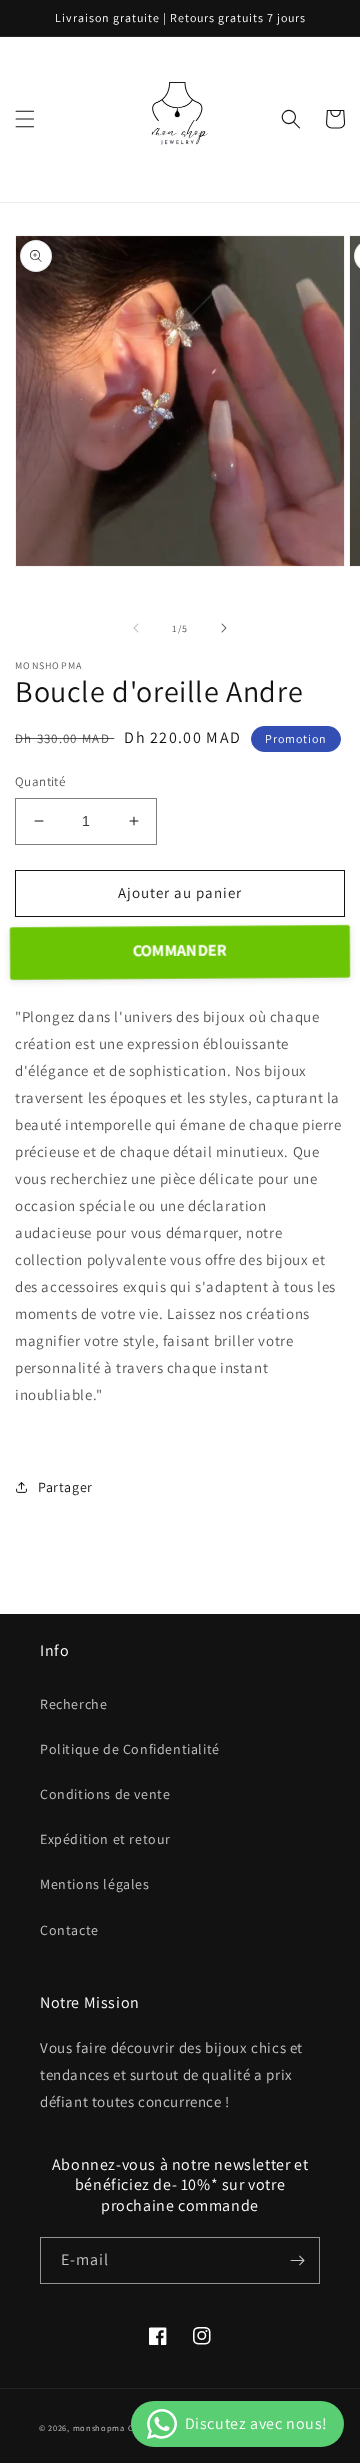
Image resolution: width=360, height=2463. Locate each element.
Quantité (40, 781)
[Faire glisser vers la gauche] (136, 628)
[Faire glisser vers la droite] (224, 628)
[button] (25, 119)
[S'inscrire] (297, 2260)
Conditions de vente (105, 1794)
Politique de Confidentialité (130, 1749)
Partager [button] (65, 1487)
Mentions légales (95, 1884)
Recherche (73, 1704)
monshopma (99, 2427)
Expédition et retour (105, 1839)
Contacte (69, 1930)
